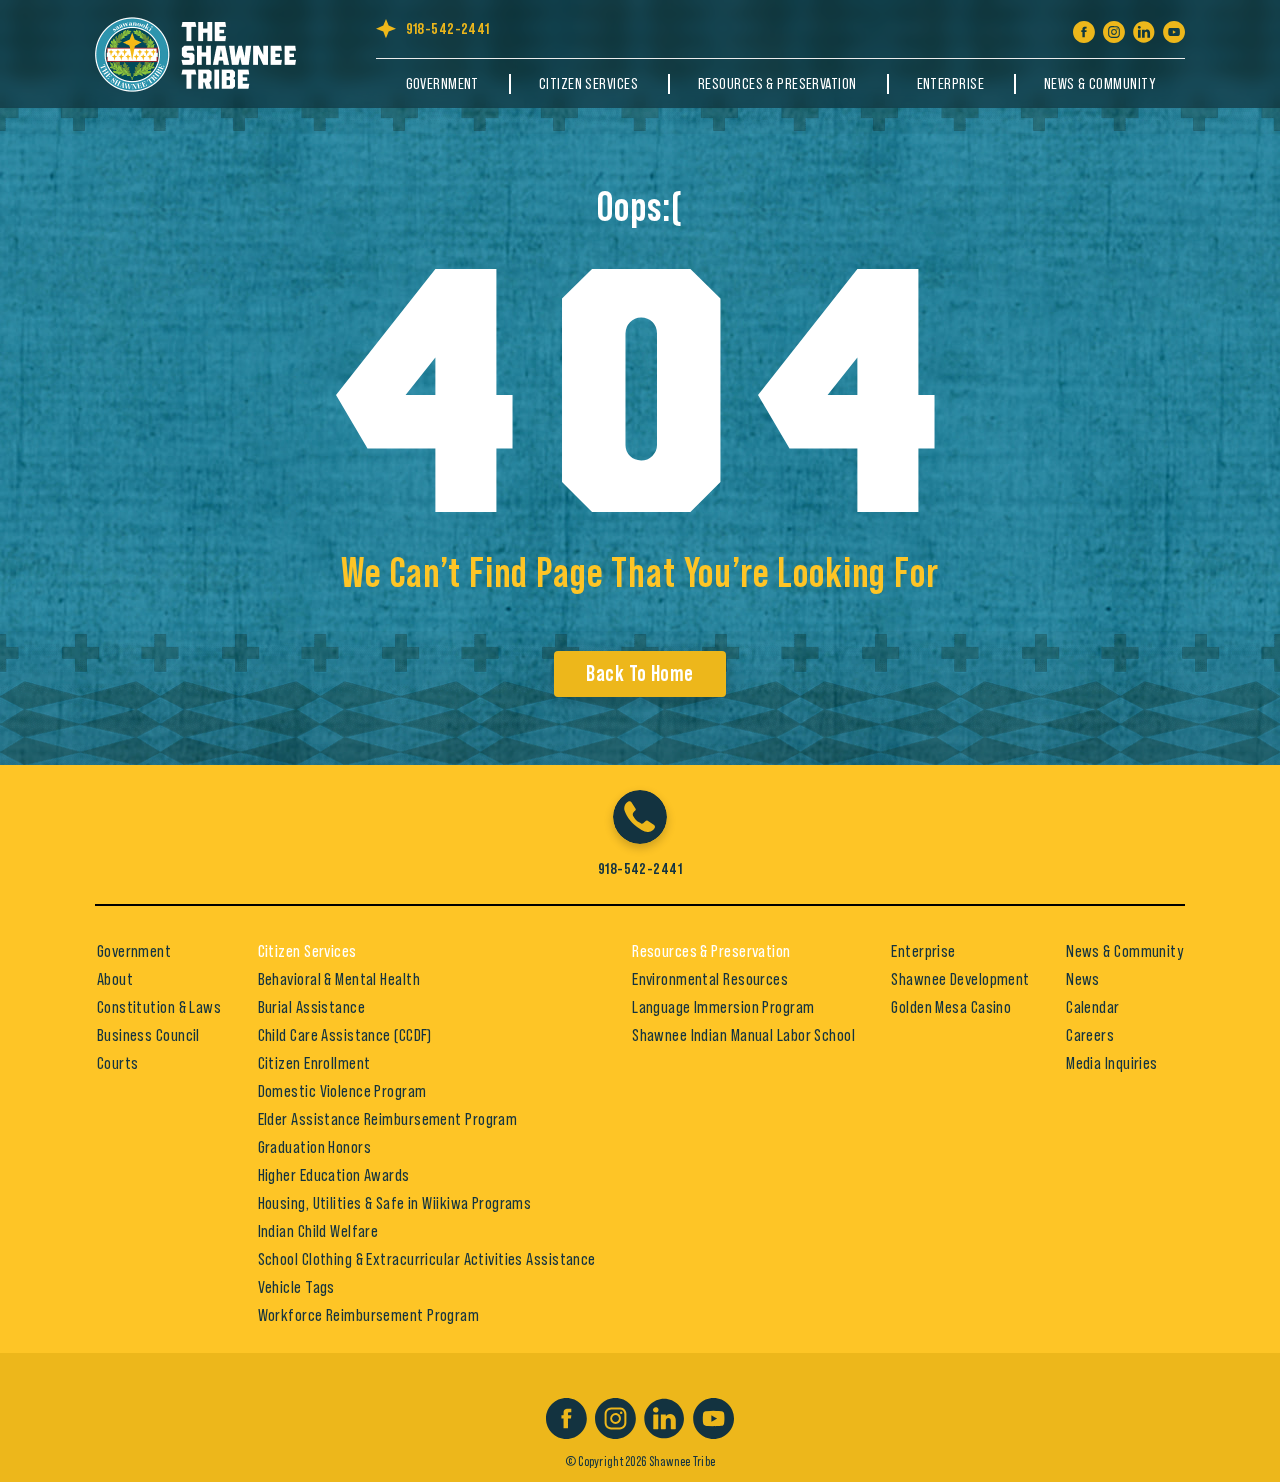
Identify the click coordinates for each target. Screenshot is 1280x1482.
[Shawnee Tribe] (205, 51)
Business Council (148, 1035)
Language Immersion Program (723, 1007)
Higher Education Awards (334, 1175)
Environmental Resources (710, 979)
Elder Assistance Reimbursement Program (388, 1119)
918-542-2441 (448, 29)
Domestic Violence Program (342, 1091)
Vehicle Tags (296, 1287)
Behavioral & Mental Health (339, 979)
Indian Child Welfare (318, 1231)
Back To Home (639, 674)
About (115, 979)
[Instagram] (1114, 28)
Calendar (1093, 1007)
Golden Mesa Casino (951, 1007)
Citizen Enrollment (314, 1063)
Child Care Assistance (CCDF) (345, 1035)
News (1083, 979)
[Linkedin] (1144, 28)
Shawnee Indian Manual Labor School (743, 1035)
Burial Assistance (311, 1007)
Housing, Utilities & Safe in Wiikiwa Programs (395, 1203)
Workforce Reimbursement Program (369, 1315)
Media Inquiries (1112, 1063)
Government (442, 84)
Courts (118, 1063)
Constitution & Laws (159, 1007)
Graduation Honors (314, 1147)
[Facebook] (1084, 28)
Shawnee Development (960, 979)
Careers (1090, 1035)
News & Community (1099, 84)
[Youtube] (1174, 28)
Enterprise (950, 84)
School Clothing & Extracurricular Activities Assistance (427, 1259)
